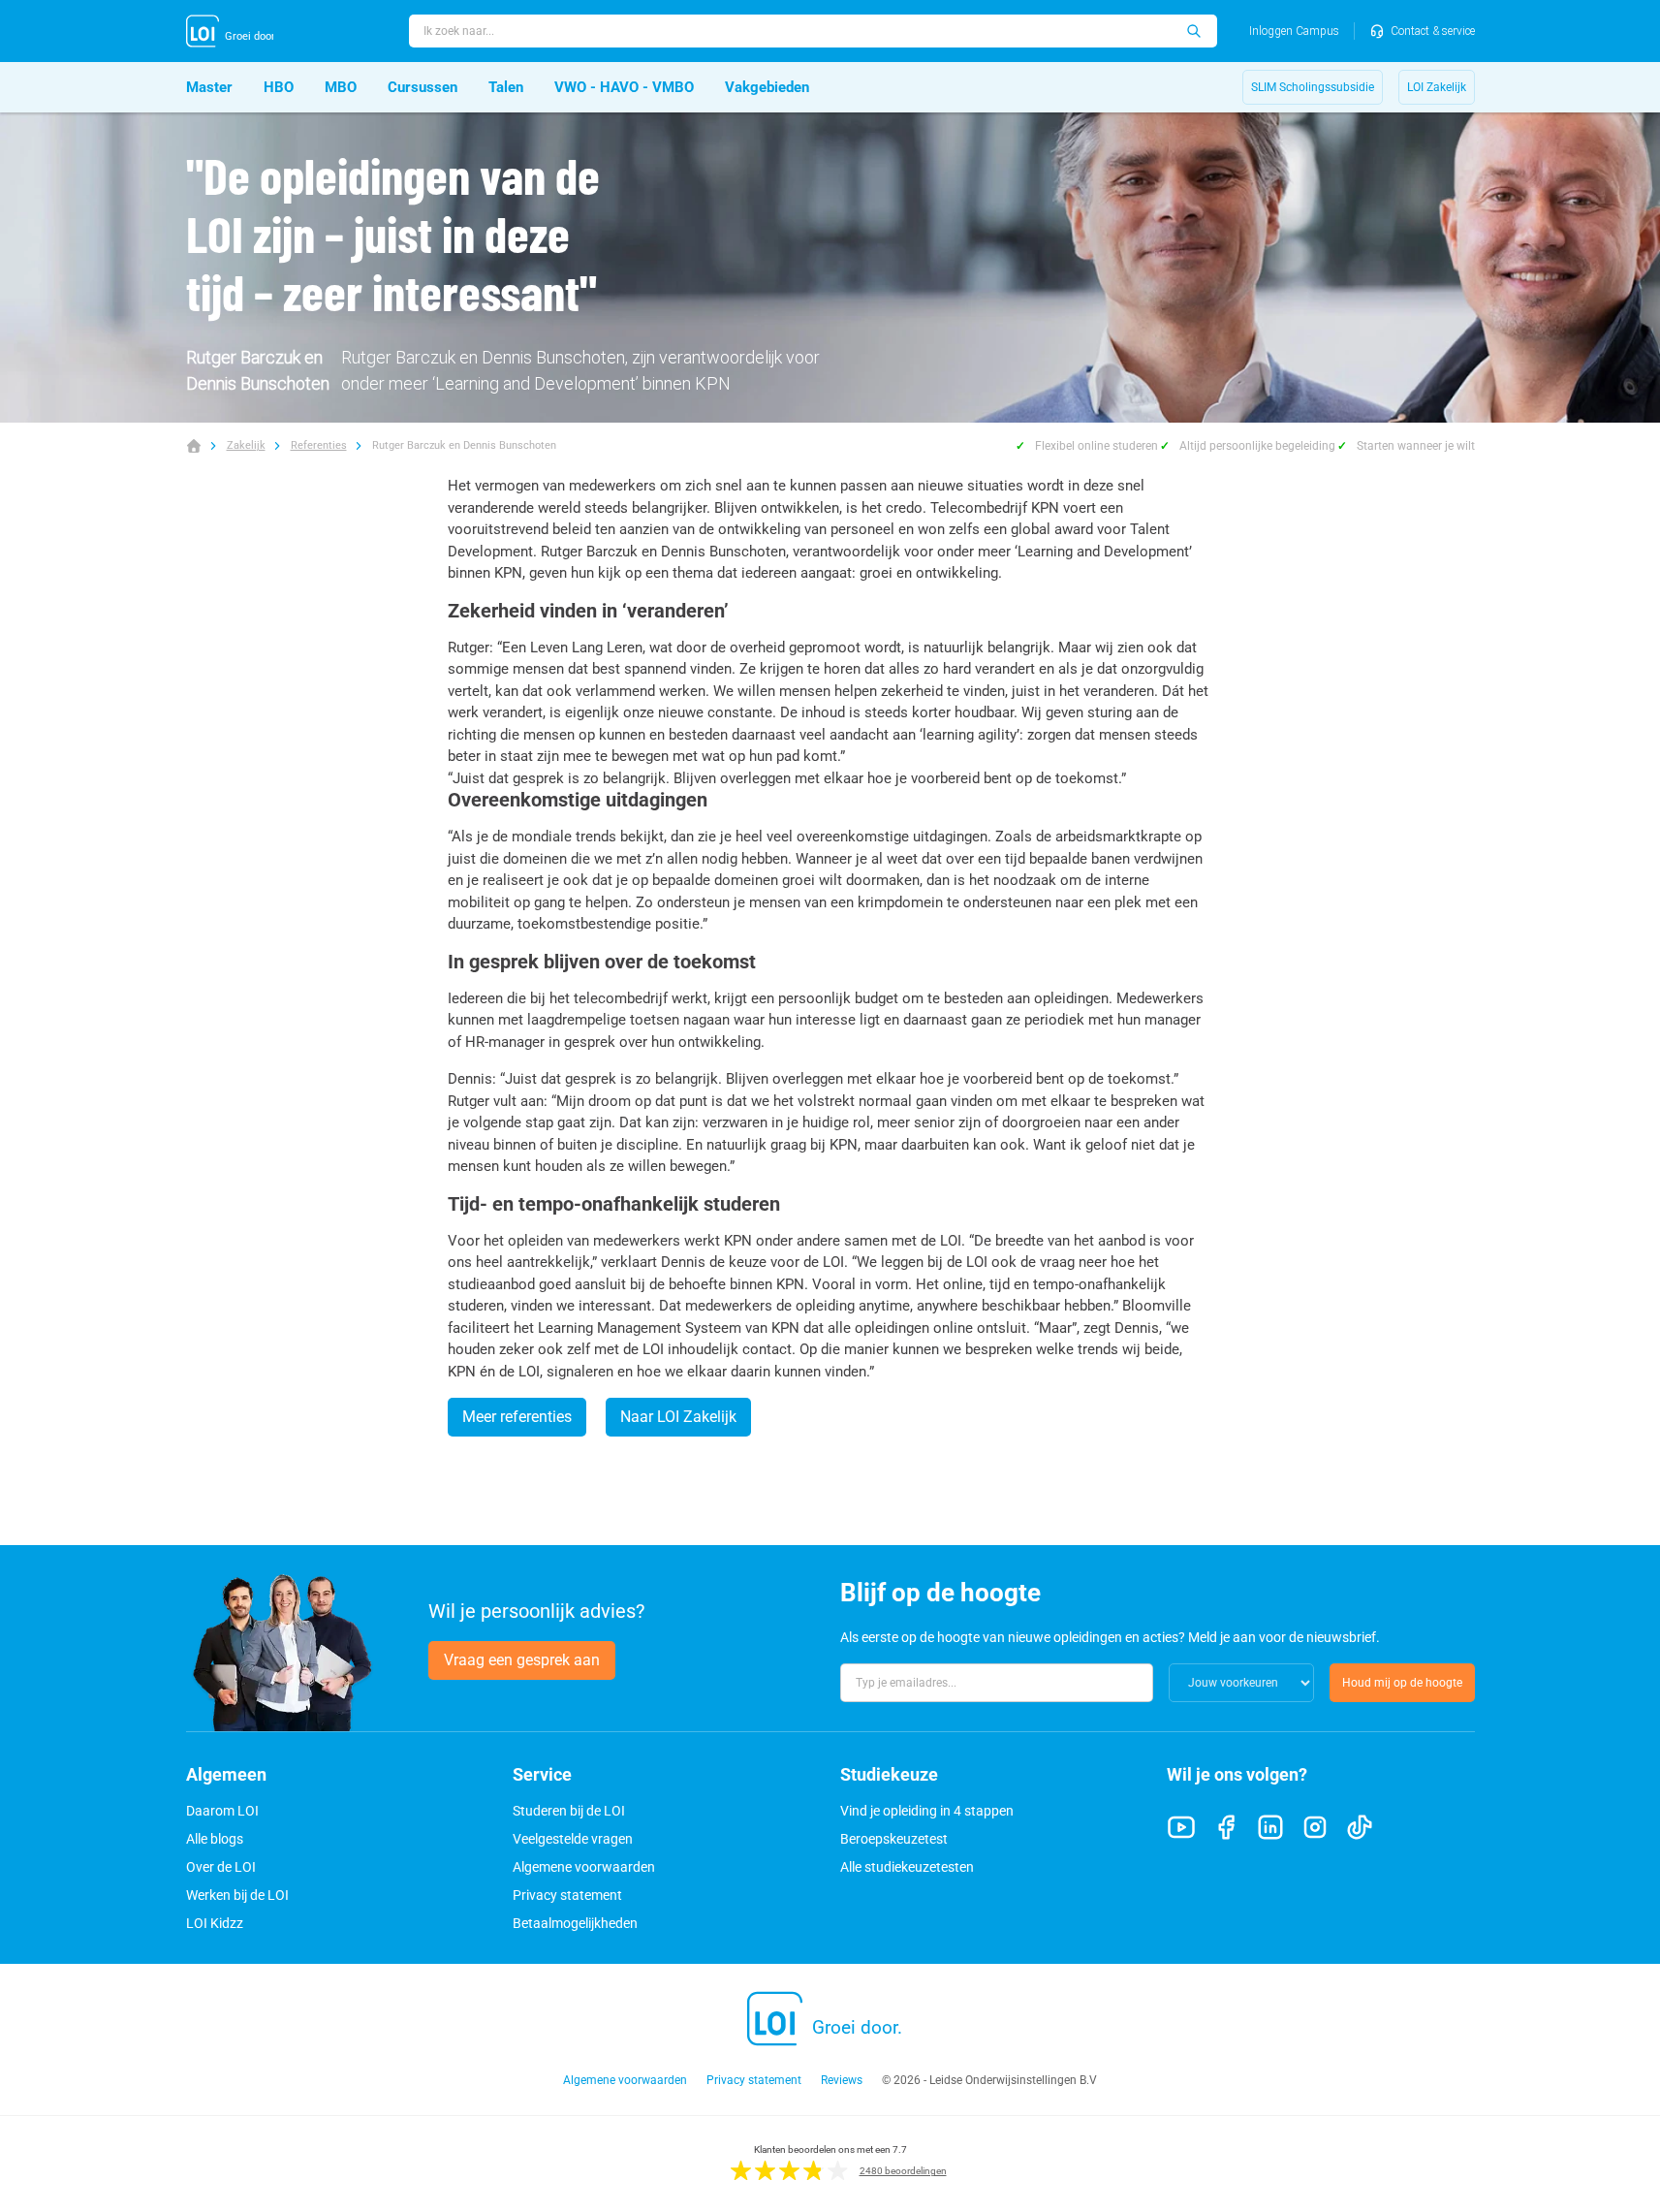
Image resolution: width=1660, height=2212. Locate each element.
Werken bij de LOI (237, 1895)
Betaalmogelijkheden (575, 1923)
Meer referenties (517, 1417)
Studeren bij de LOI (569, 1811)
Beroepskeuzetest (894, 1839)
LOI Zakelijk (1437, 87)
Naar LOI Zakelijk (678, 1417)
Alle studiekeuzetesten (907, 1867)
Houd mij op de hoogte (1402, 1683)
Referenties (319, 445)
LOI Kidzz (215, 1923)
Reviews (842, 2080)
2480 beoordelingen (903, 2171)
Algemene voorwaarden (584, 1867)
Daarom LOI (222, 1811)
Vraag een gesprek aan (522, 1660)
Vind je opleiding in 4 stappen (927, 1811)
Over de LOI (221, 1867)
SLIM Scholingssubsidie (1313, 87)
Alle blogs (215, 1839)
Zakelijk (246, 445)
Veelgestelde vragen (573, 1839)
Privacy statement (567, 1895)
